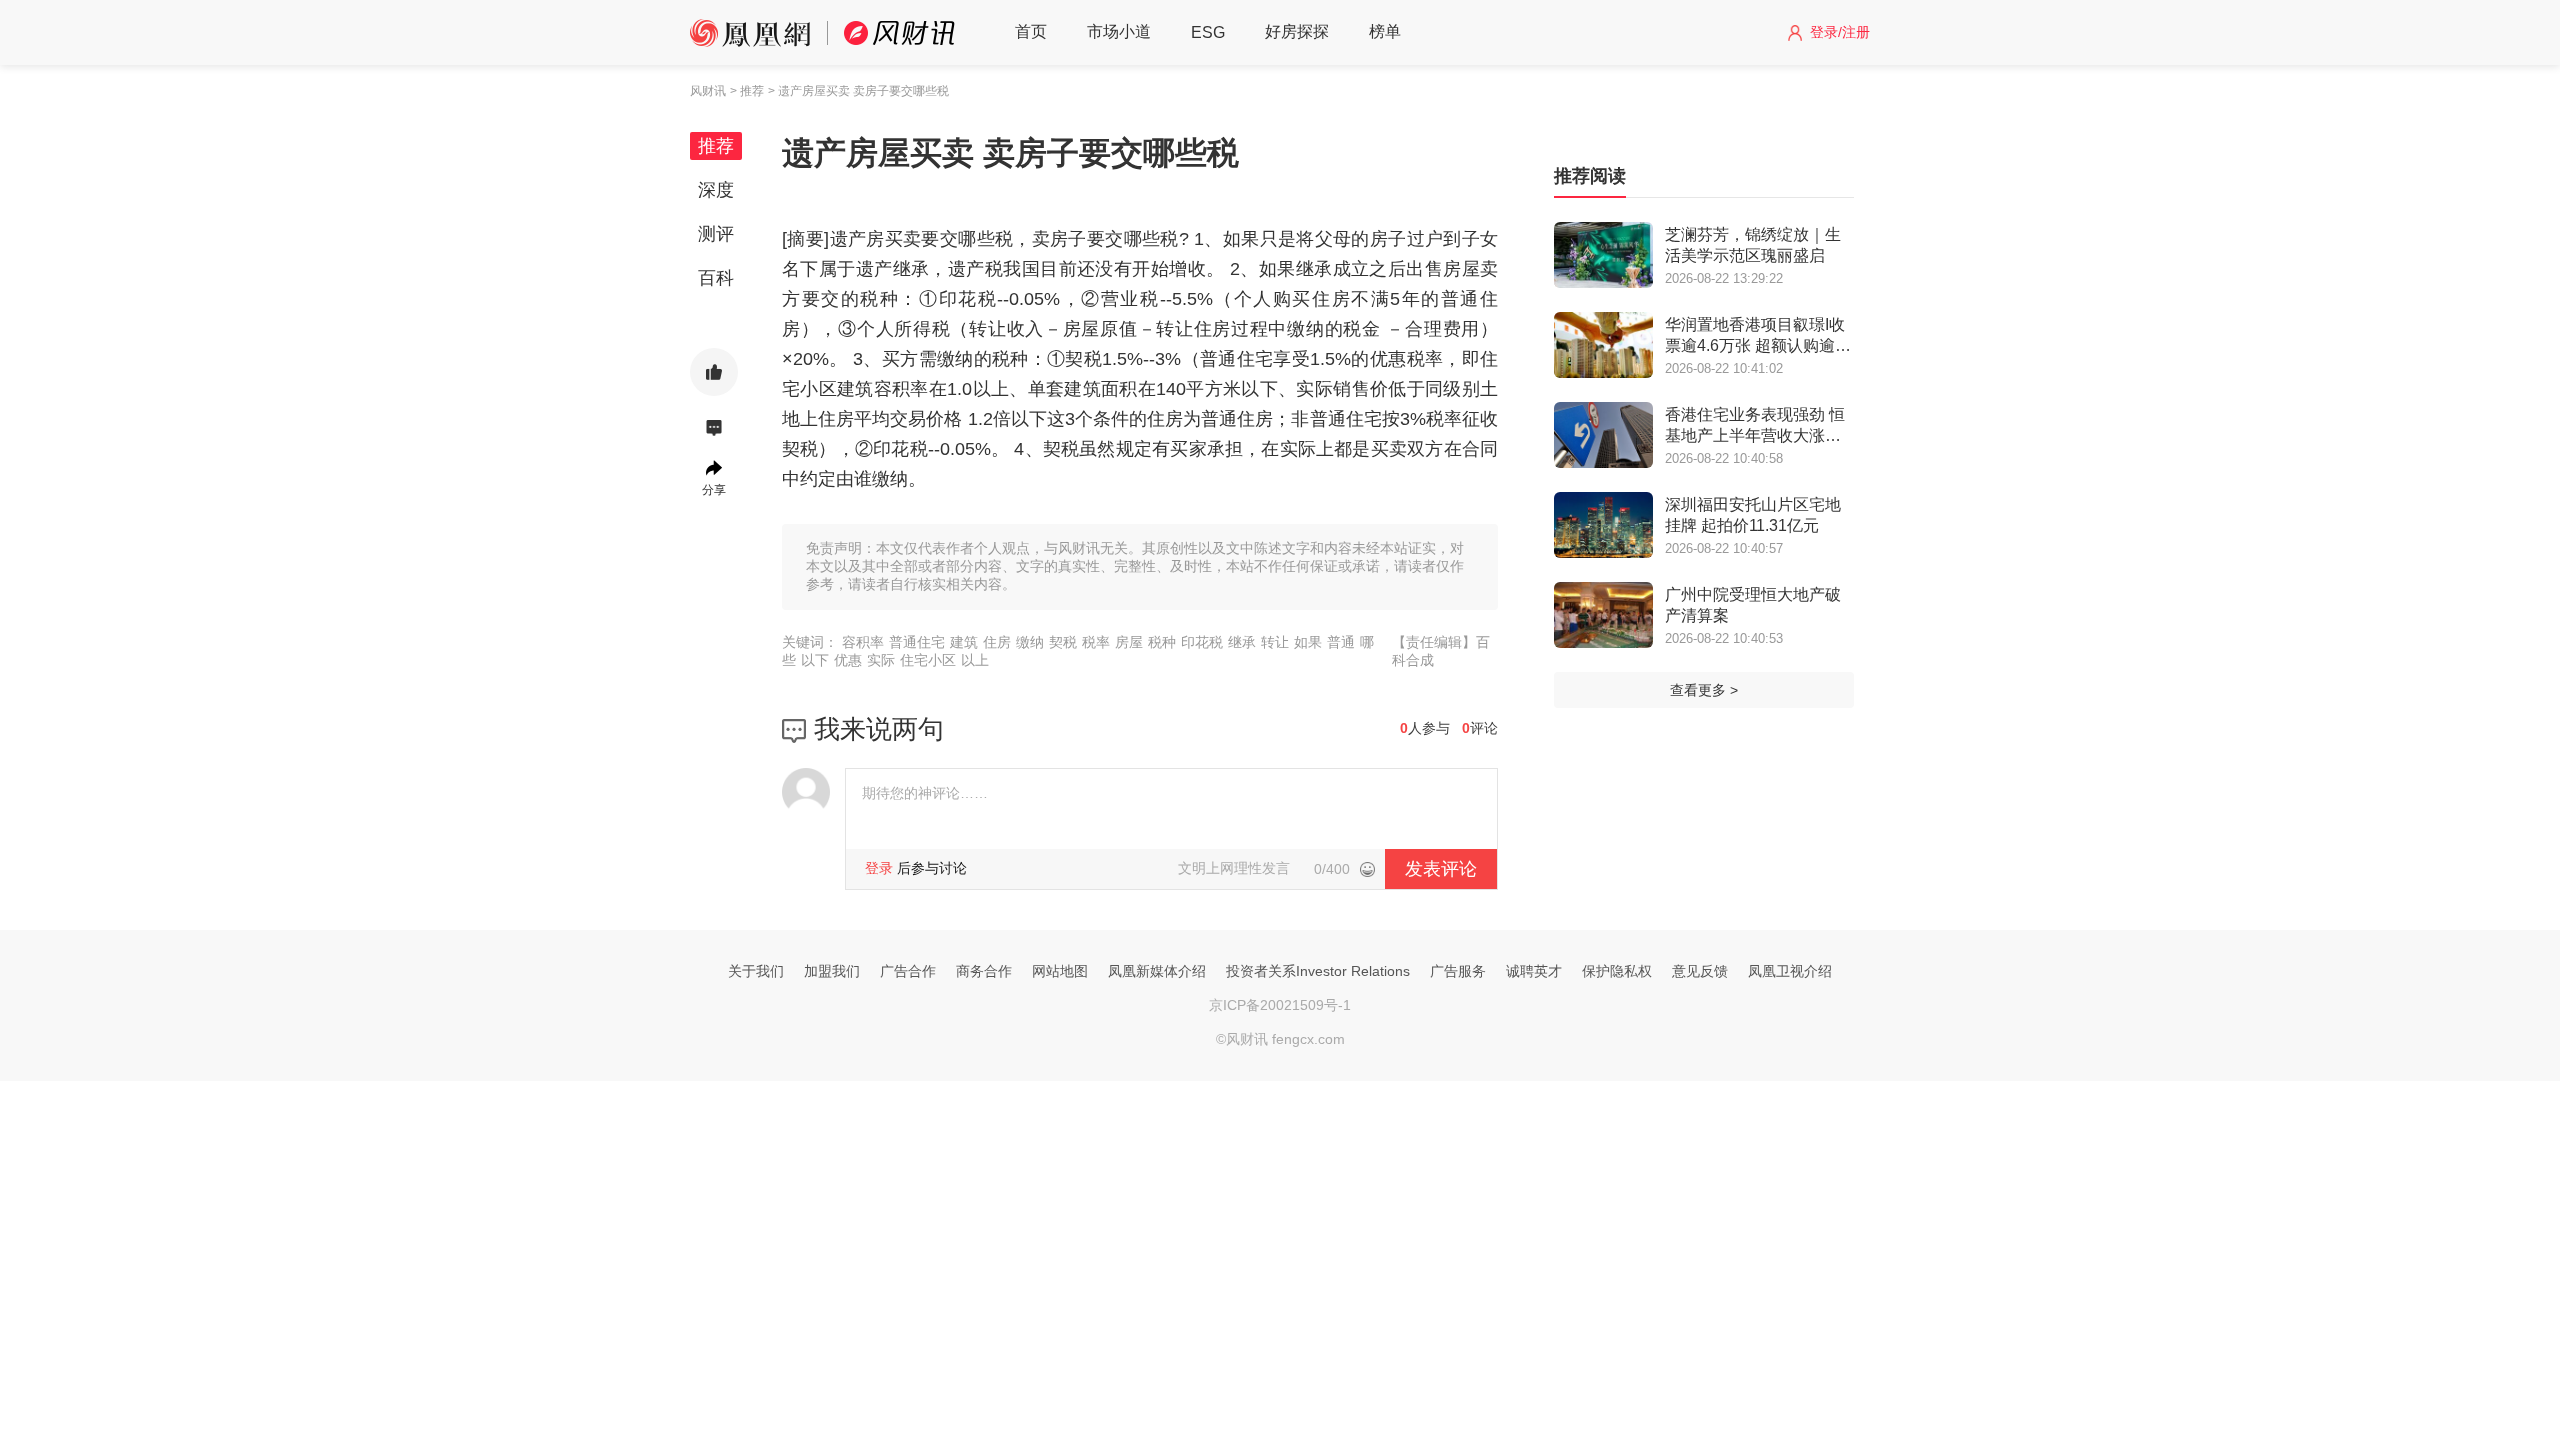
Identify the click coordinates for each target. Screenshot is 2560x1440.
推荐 (716, 146)
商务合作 (984, 971)
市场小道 (1119, 31)
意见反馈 (1700, 971)
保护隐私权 (1617, 971)
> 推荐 (747, 91)
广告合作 (908, 971)
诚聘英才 (1534, 971)
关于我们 (756, 971)
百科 (716, 278)
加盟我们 (832, 971)
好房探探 (1297, 31)
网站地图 (1060, 971)
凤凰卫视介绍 (1790, 971)
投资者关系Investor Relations (1318, 971)
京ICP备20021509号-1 (1280, 1005)
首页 (1031, 31)
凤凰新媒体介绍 (1157, 971)
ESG (1208, 32)
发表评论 (1441, 869)
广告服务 (1458, 971)
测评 (716, 234)
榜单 (1385, 31)
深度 (716, 190)
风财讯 (708, 91)
